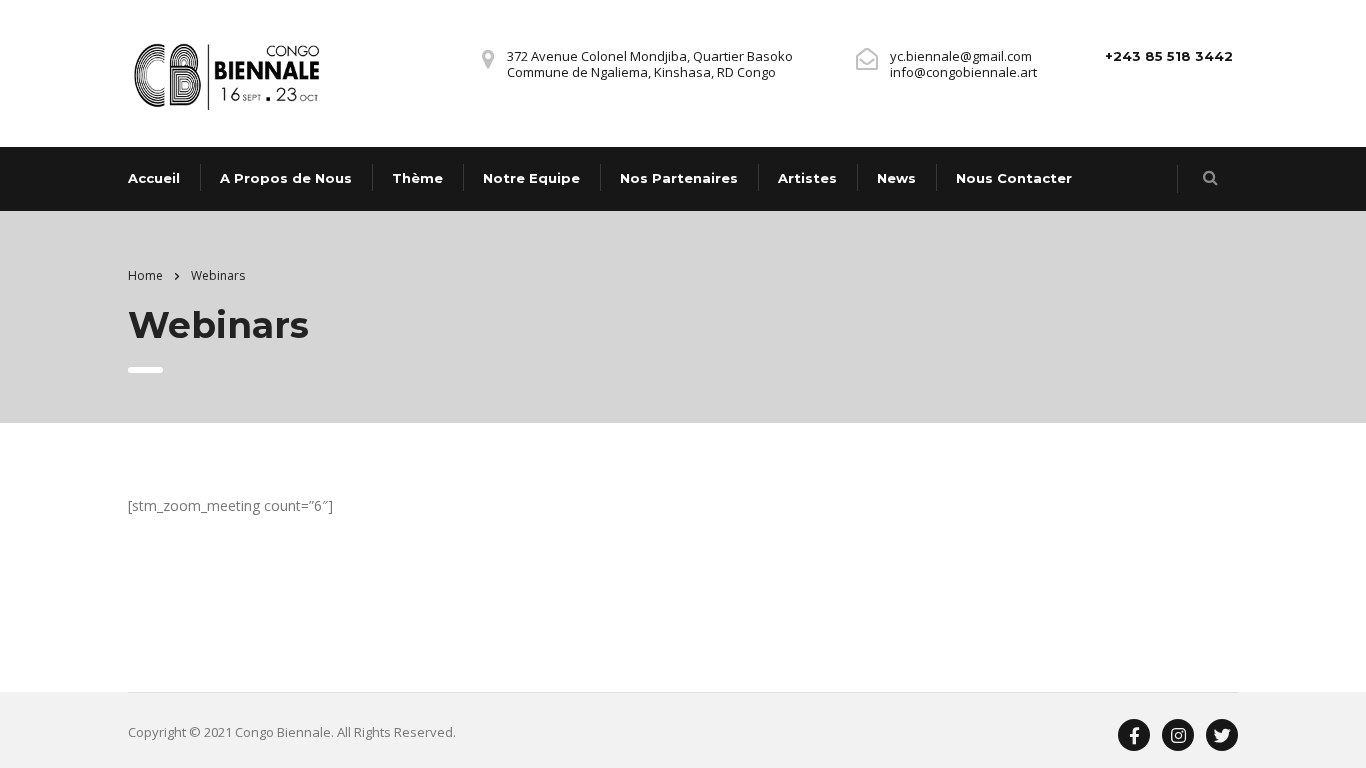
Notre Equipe (531, 178)
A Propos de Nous (286, 178)
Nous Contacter (1014, 178)
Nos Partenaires (679, 178)
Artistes (807, 178)
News (896, 178)
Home (145, 275)
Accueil (154, 178)
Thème (417, 178)
